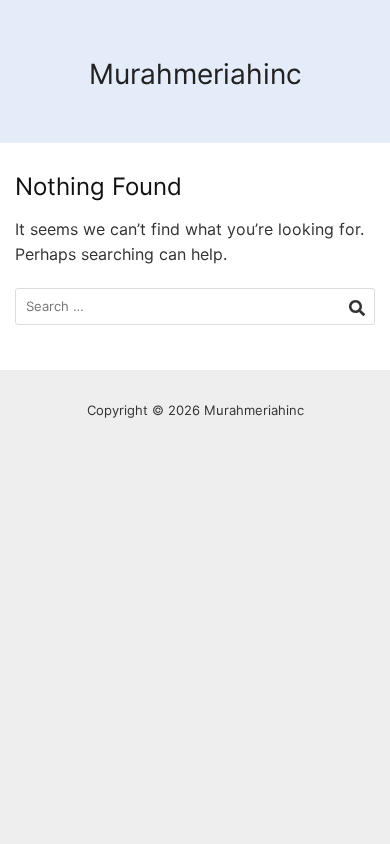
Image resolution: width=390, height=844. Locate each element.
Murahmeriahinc (195, 74)
